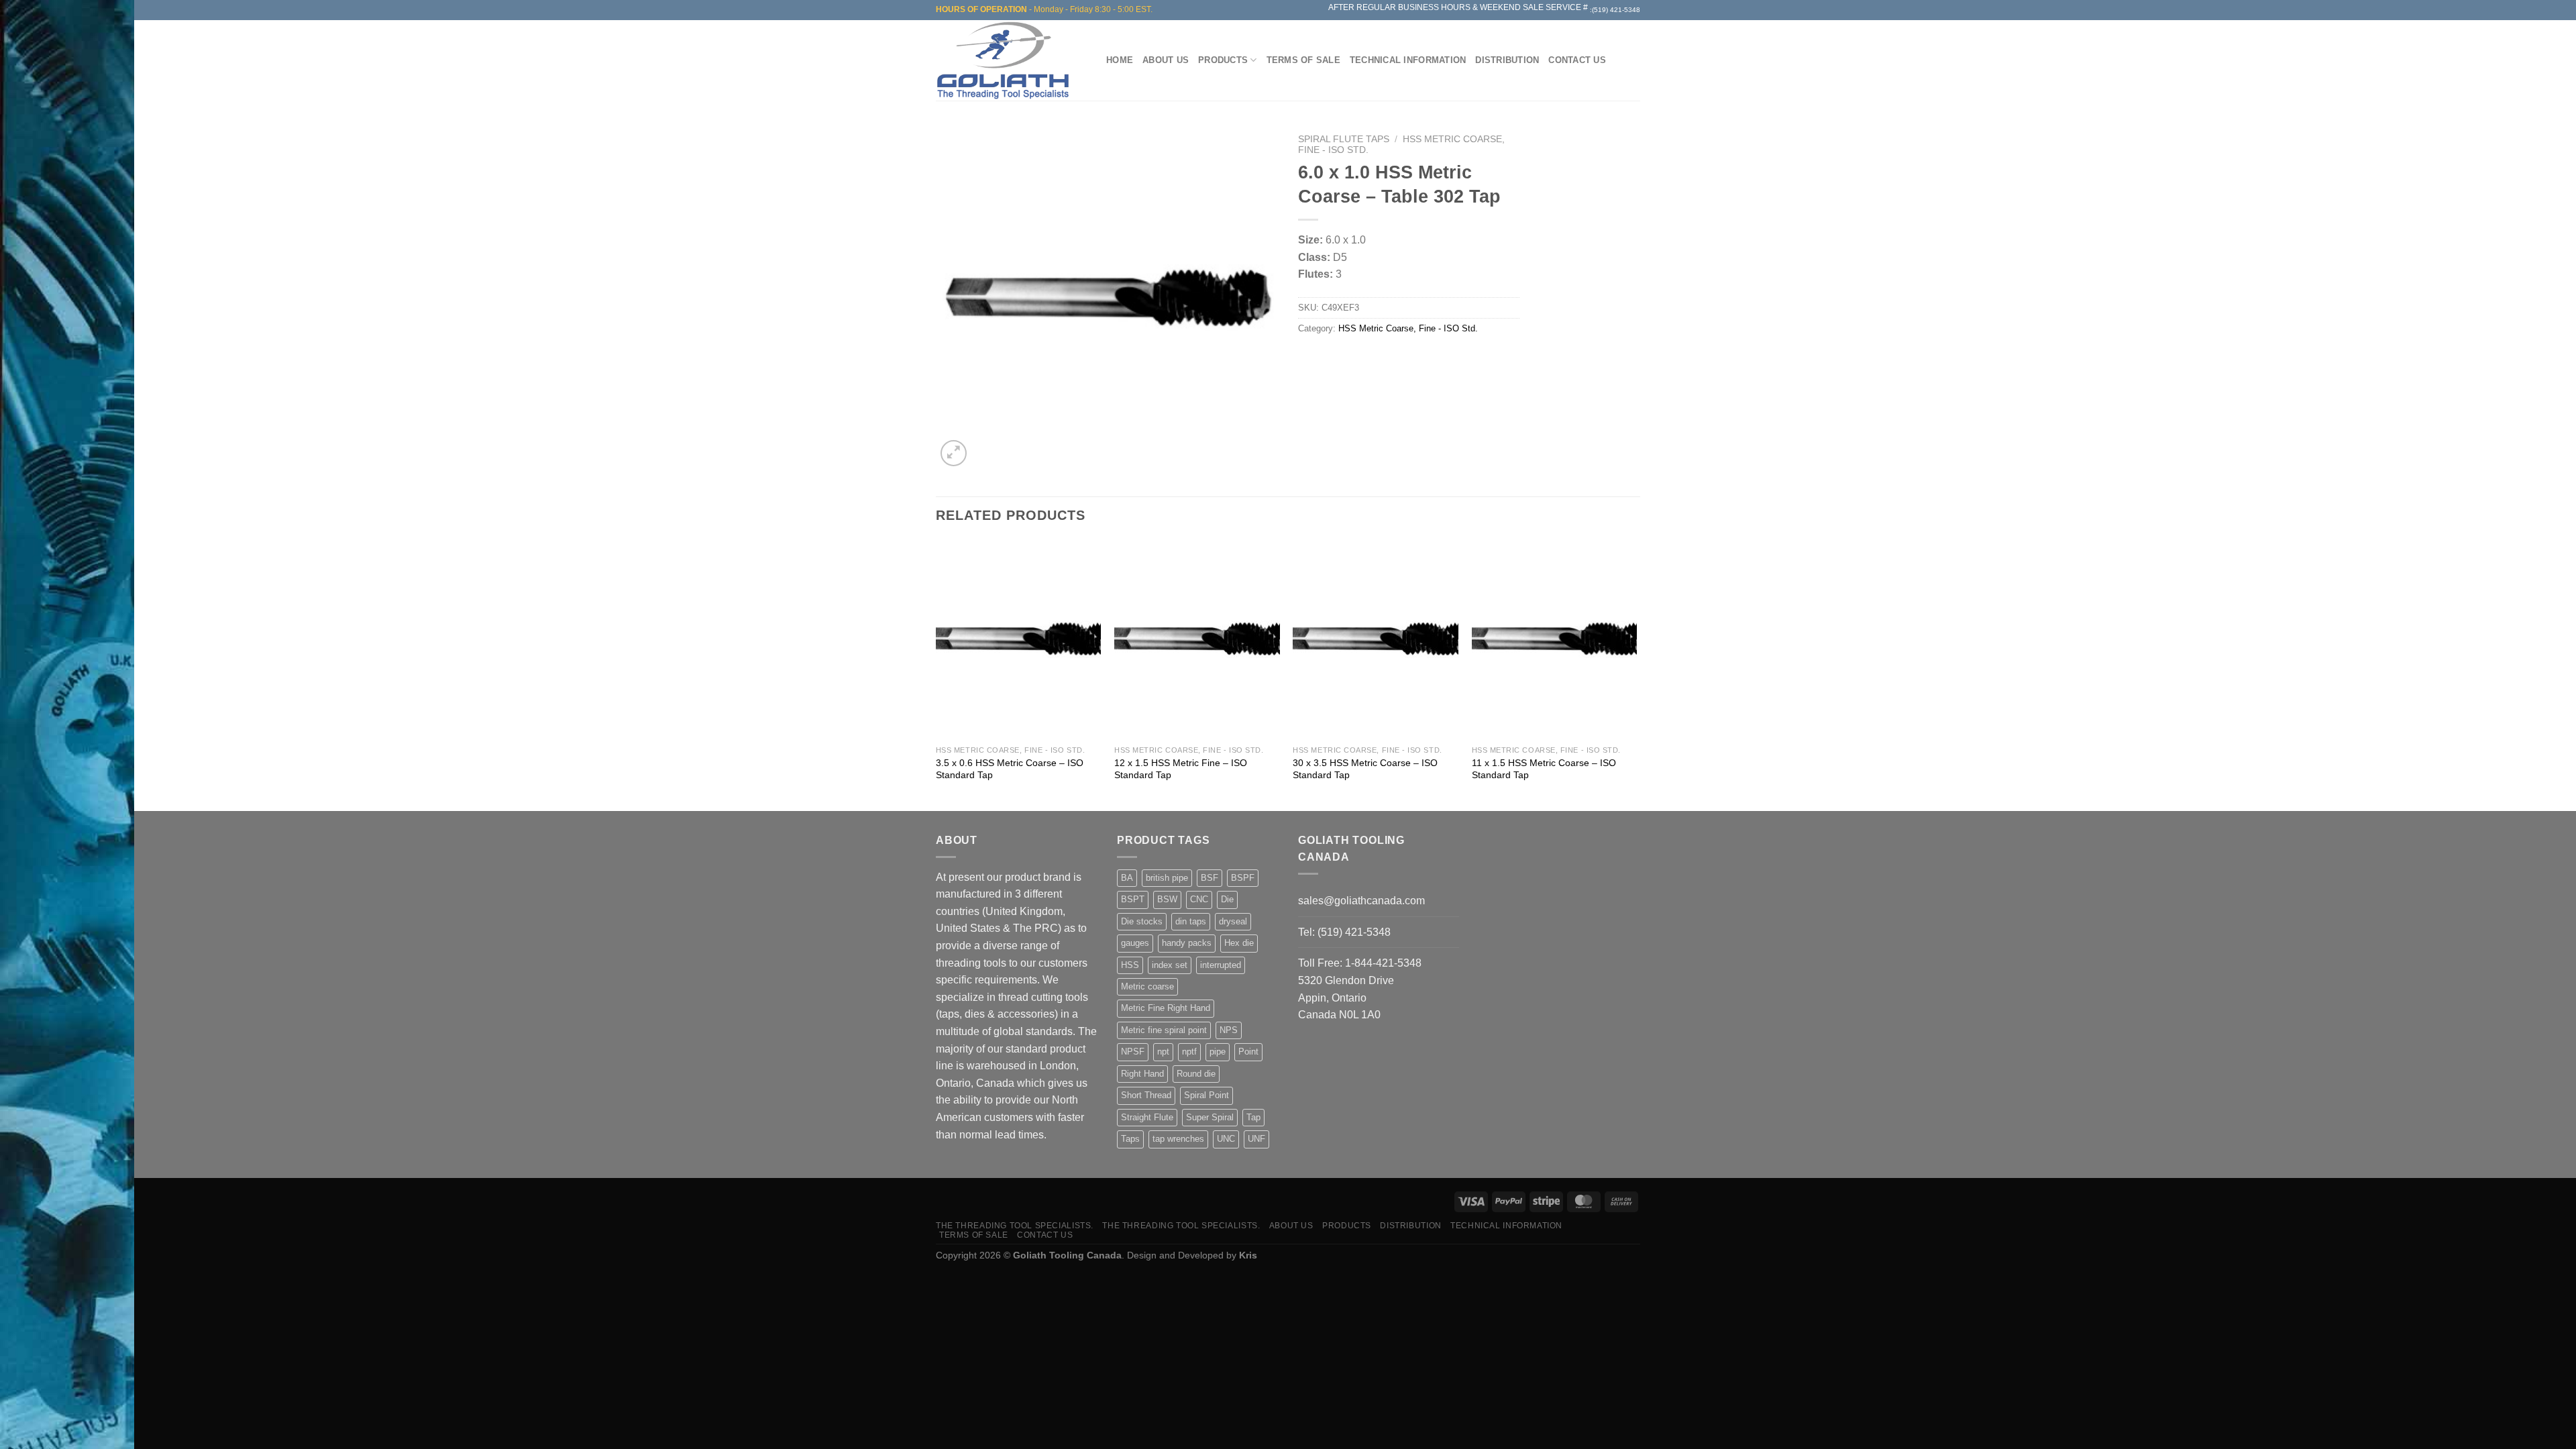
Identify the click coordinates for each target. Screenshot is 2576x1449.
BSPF (1243, 878)
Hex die (1239, 943)
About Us (1166, 60)
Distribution (1507, 60)
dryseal (1233, 921)
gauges (1135, 943)
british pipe (1167, 878)
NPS (1229, 1030)
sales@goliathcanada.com (1361, 901)
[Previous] (936, 674)
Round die (1196, 1074)
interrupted (1221, 965)
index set (1170, 965)
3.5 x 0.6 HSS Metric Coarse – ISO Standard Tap (1010, 769)
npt (1163, 1052)
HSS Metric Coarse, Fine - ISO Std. (1408, 328)
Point (1248, 1052)
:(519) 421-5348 (1615, 10)
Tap (1253, 1117)
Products (1223, 60)
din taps (1191, 921)
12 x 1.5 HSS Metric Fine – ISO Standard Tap (1181, 769)
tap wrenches (1178, 1139)
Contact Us (1577, 60)
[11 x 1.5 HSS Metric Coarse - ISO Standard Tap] (1555, 639)
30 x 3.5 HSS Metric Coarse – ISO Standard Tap (1365, 769)
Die (1227, 899)
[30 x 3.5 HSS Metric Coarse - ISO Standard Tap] (1376, 639)
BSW (1167, 899)
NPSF (1133, 1052)
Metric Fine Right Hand (1166, 1008)
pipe (1218, 1052)
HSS (1130, 965)
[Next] (1636, 674)
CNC (1199, 899)
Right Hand (1142, 1074)
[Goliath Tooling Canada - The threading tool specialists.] (1006, 60)
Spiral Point (1206, 1095)
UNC (1226, 1139)
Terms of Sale (1303, 60)
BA (1127, 878)
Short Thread (1146, 1095)
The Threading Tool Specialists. (1015, 1226)
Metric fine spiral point (1164, 1030)
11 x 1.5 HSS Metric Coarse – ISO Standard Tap (1544, 769)
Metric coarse (1147, 986)
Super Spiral (1210, 1117)
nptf (1189, 1052)
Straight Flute (1147, 1117)
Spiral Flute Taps (1344, 139)
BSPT (1133, 899)
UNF (1256, 1139)
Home (1120, 60)
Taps (1130, 1139)
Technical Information (1408, 60)
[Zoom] (954, 453)
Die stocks (1142, 921)
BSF (1210, 878)
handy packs (1187, 943)
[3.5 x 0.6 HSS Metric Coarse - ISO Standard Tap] (1019, 639)
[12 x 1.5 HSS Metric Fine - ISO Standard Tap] (1197, 639)
